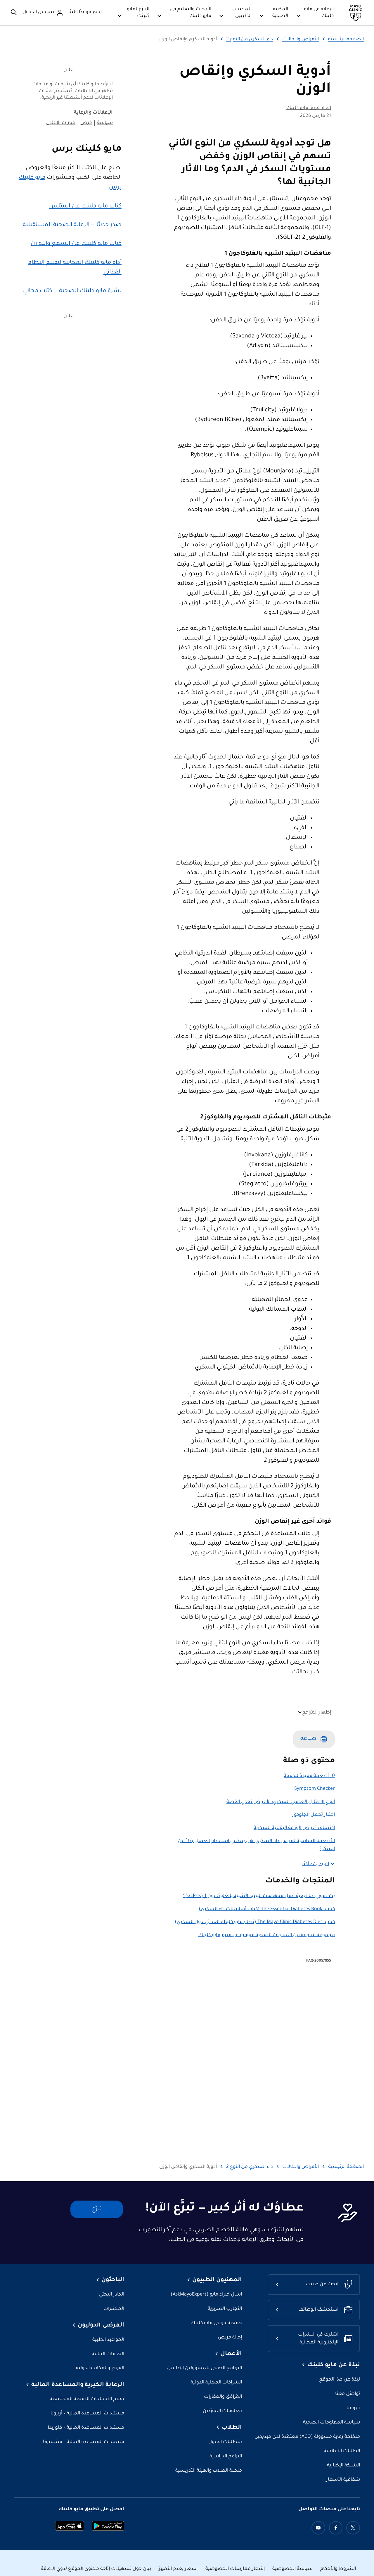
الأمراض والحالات (301, 39)
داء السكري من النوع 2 (250, 39)
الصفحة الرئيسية (346, 39)
